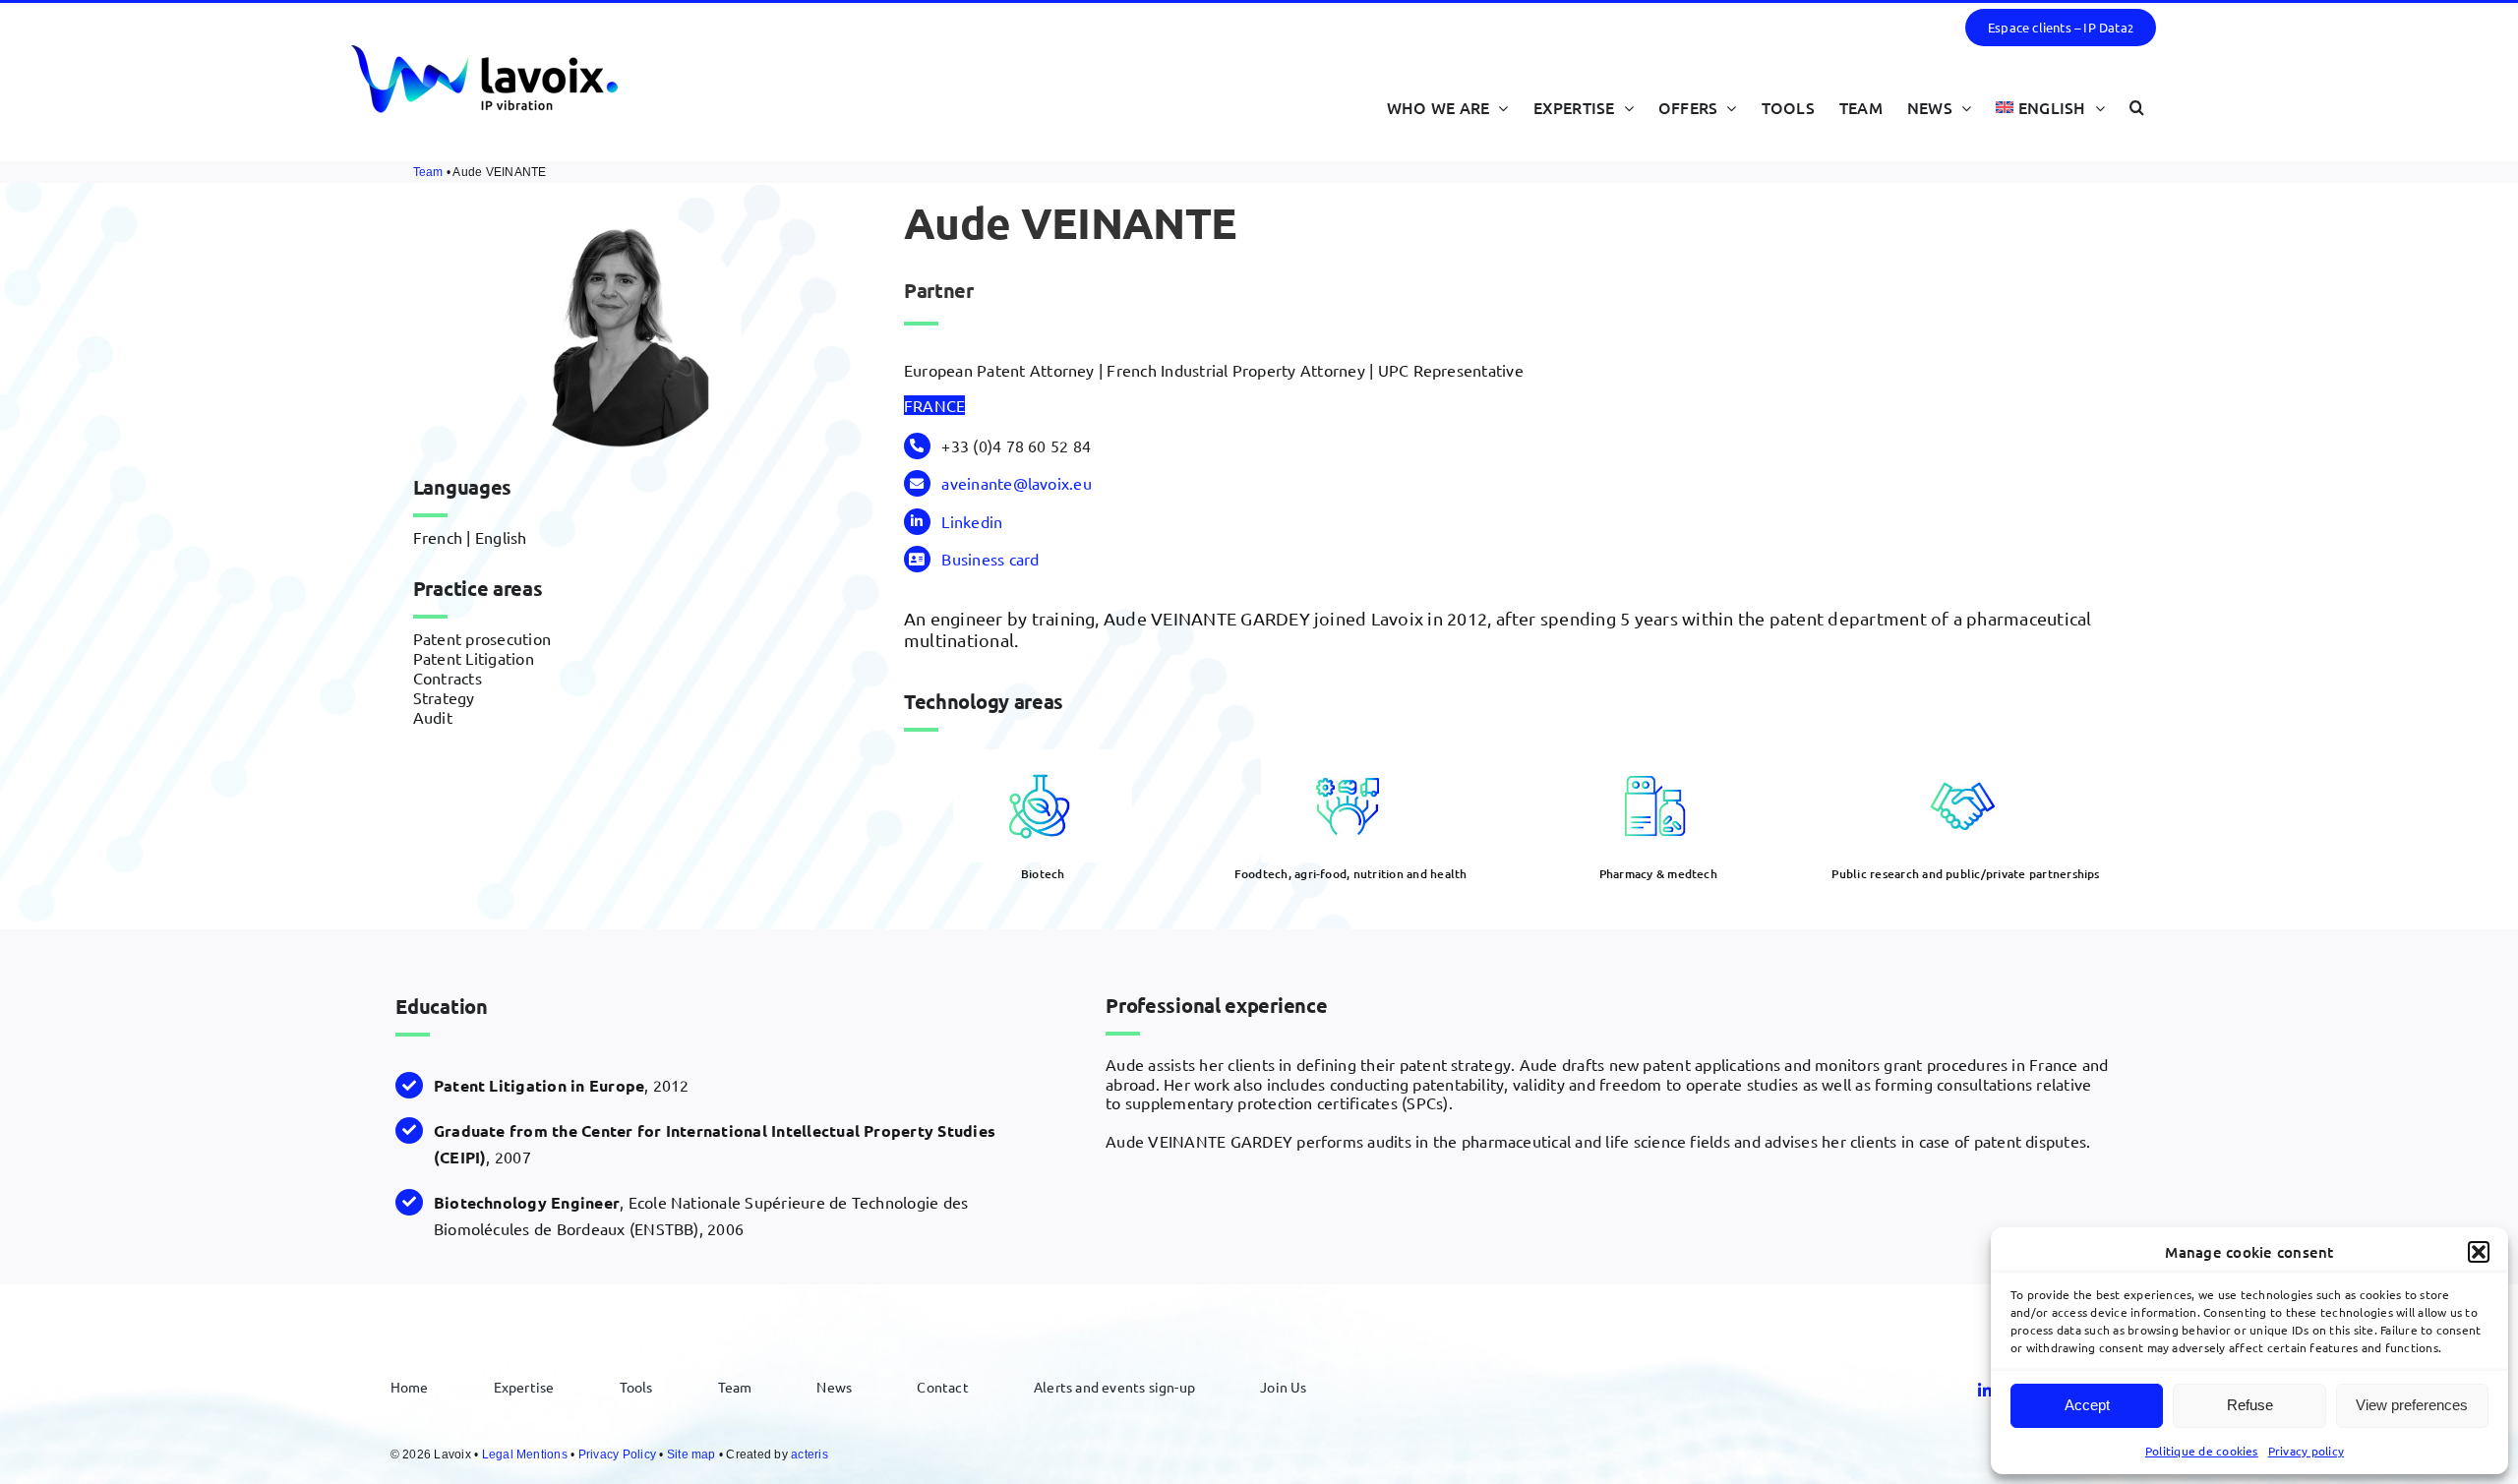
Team (428, 172)
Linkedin (972, 521)
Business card (990, 559)
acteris (809, 1454)
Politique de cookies (2202, 1451)
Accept (2087, 1405)
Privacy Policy (617, 1454)
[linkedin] (1985, 1391)
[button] (2479, 1252)
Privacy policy (2306, 1451)
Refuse (2250, 1405)
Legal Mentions (525, 1454)
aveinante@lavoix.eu (1017, 483)
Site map (691, 1454)
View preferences (2412, 1405)
